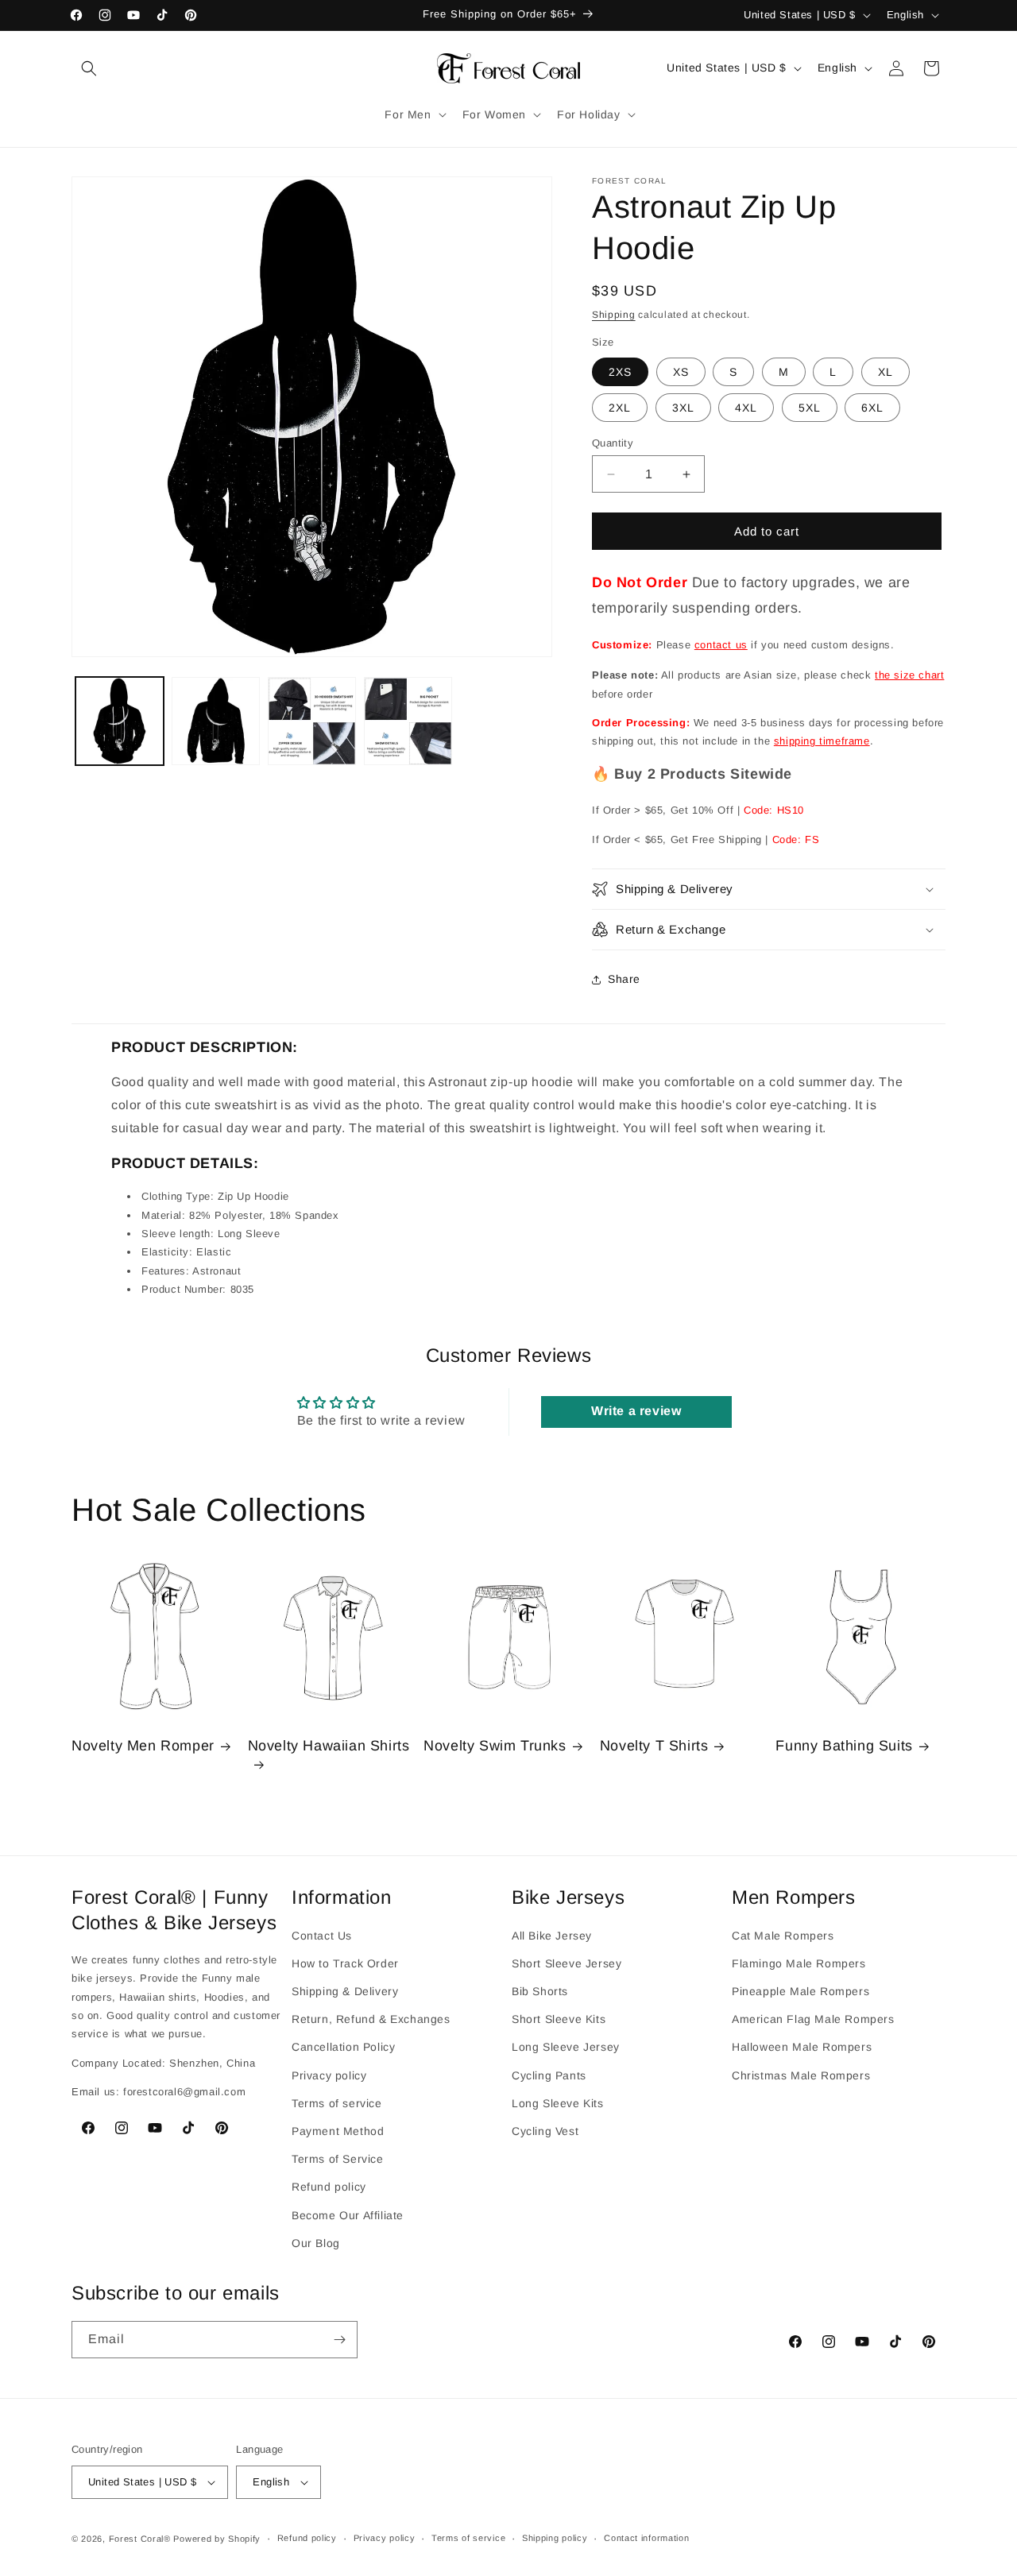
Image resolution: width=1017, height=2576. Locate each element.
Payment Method (338, 2130)
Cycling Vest (545, 2130)
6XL (872, 408)
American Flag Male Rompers (813, 2019)
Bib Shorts (540, 1990)
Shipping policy (555, 2539)
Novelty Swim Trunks (495, 1746)
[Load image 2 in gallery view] (216, 721)
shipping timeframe (822, 741)
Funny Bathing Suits (844, 1746)
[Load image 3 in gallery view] (312, 721)
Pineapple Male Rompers (800, 1990)
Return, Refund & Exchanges (371, 2019)
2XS (620, 372)
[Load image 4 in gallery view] (408, 721)
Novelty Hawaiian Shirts (329, 1746)
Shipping (614, 315)
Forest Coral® (140, 2539)
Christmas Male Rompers (801, 2075)
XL (886, 372)
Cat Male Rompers (783, 1935)
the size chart (909, 675)
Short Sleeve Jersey (567, 1963)
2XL (620, 408)
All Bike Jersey (552, 1935)
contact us (721, 645)
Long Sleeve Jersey (566, 2047)
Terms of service (337, 2102)
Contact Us (322, 1935)
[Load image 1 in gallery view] (120, 721)
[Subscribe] (339, 2340)
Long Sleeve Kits (558, 2102)
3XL (683, 408)
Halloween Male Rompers (802, 2047)
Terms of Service (338, 2158)
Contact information (646, 2539)
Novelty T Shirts (654, 1746)
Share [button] (624, 979)
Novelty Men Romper (143, 1746)
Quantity (613, 443)
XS (681, 372)
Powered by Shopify (217, 2539)
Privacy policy (329, 2075)
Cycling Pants (549, 2075)
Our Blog (316, 2242)
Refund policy (329, 2187)
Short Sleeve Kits (559, 2019)
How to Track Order (345, 1963)
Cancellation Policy (343, 2047)
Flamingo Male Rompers (799, 1963)
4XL (746, 408)
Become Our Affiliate (348, 2214)
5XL (810, 408)
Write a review (636, 1411)
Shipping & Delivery (345, 1990)
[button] (89, 68)
